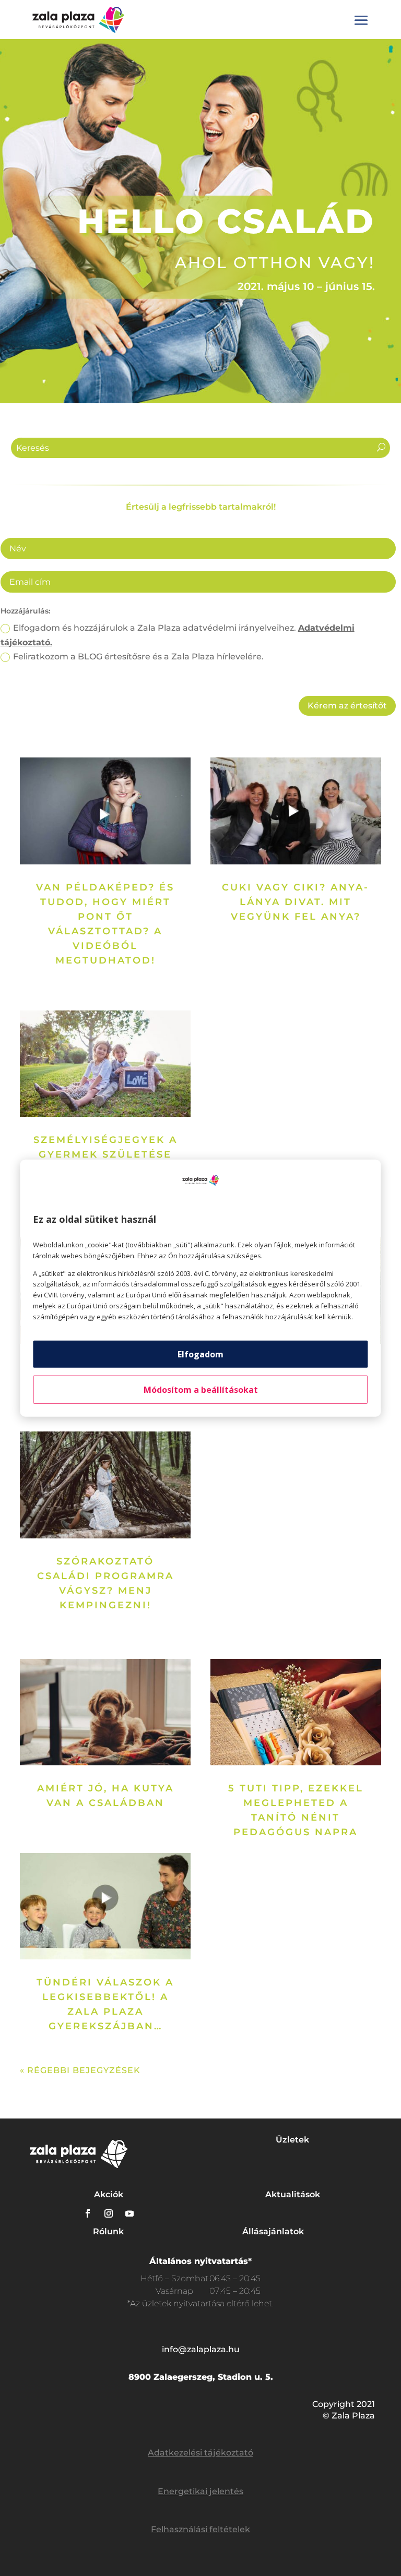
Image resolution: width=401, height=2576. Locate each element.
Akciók (109, 2194)
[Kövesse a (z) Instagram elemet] (109, 2213)
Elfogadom (200, 1354)
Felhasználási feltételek (200, 2529)
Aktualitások (293, 2194)
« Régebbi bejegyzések (80, 2070)
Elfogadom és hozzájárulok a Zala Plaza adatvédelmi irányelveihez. (178, 635)
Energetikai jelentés (200, 2491)
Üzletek (292, 2140)
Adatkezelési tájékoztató (200, 2453)
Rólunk (108, 2231)
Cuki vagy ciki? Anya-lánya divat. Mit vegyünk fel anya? (296, 902)
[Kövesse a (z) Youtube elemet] (129, 2213)
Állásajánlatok (273, 2231)
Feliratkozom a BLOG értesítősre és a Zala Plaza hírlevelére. (138, 657)
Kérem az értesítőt (347, 706)
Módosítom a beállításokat (201, 1389)
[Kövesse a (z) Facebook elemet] (88, 2213)
